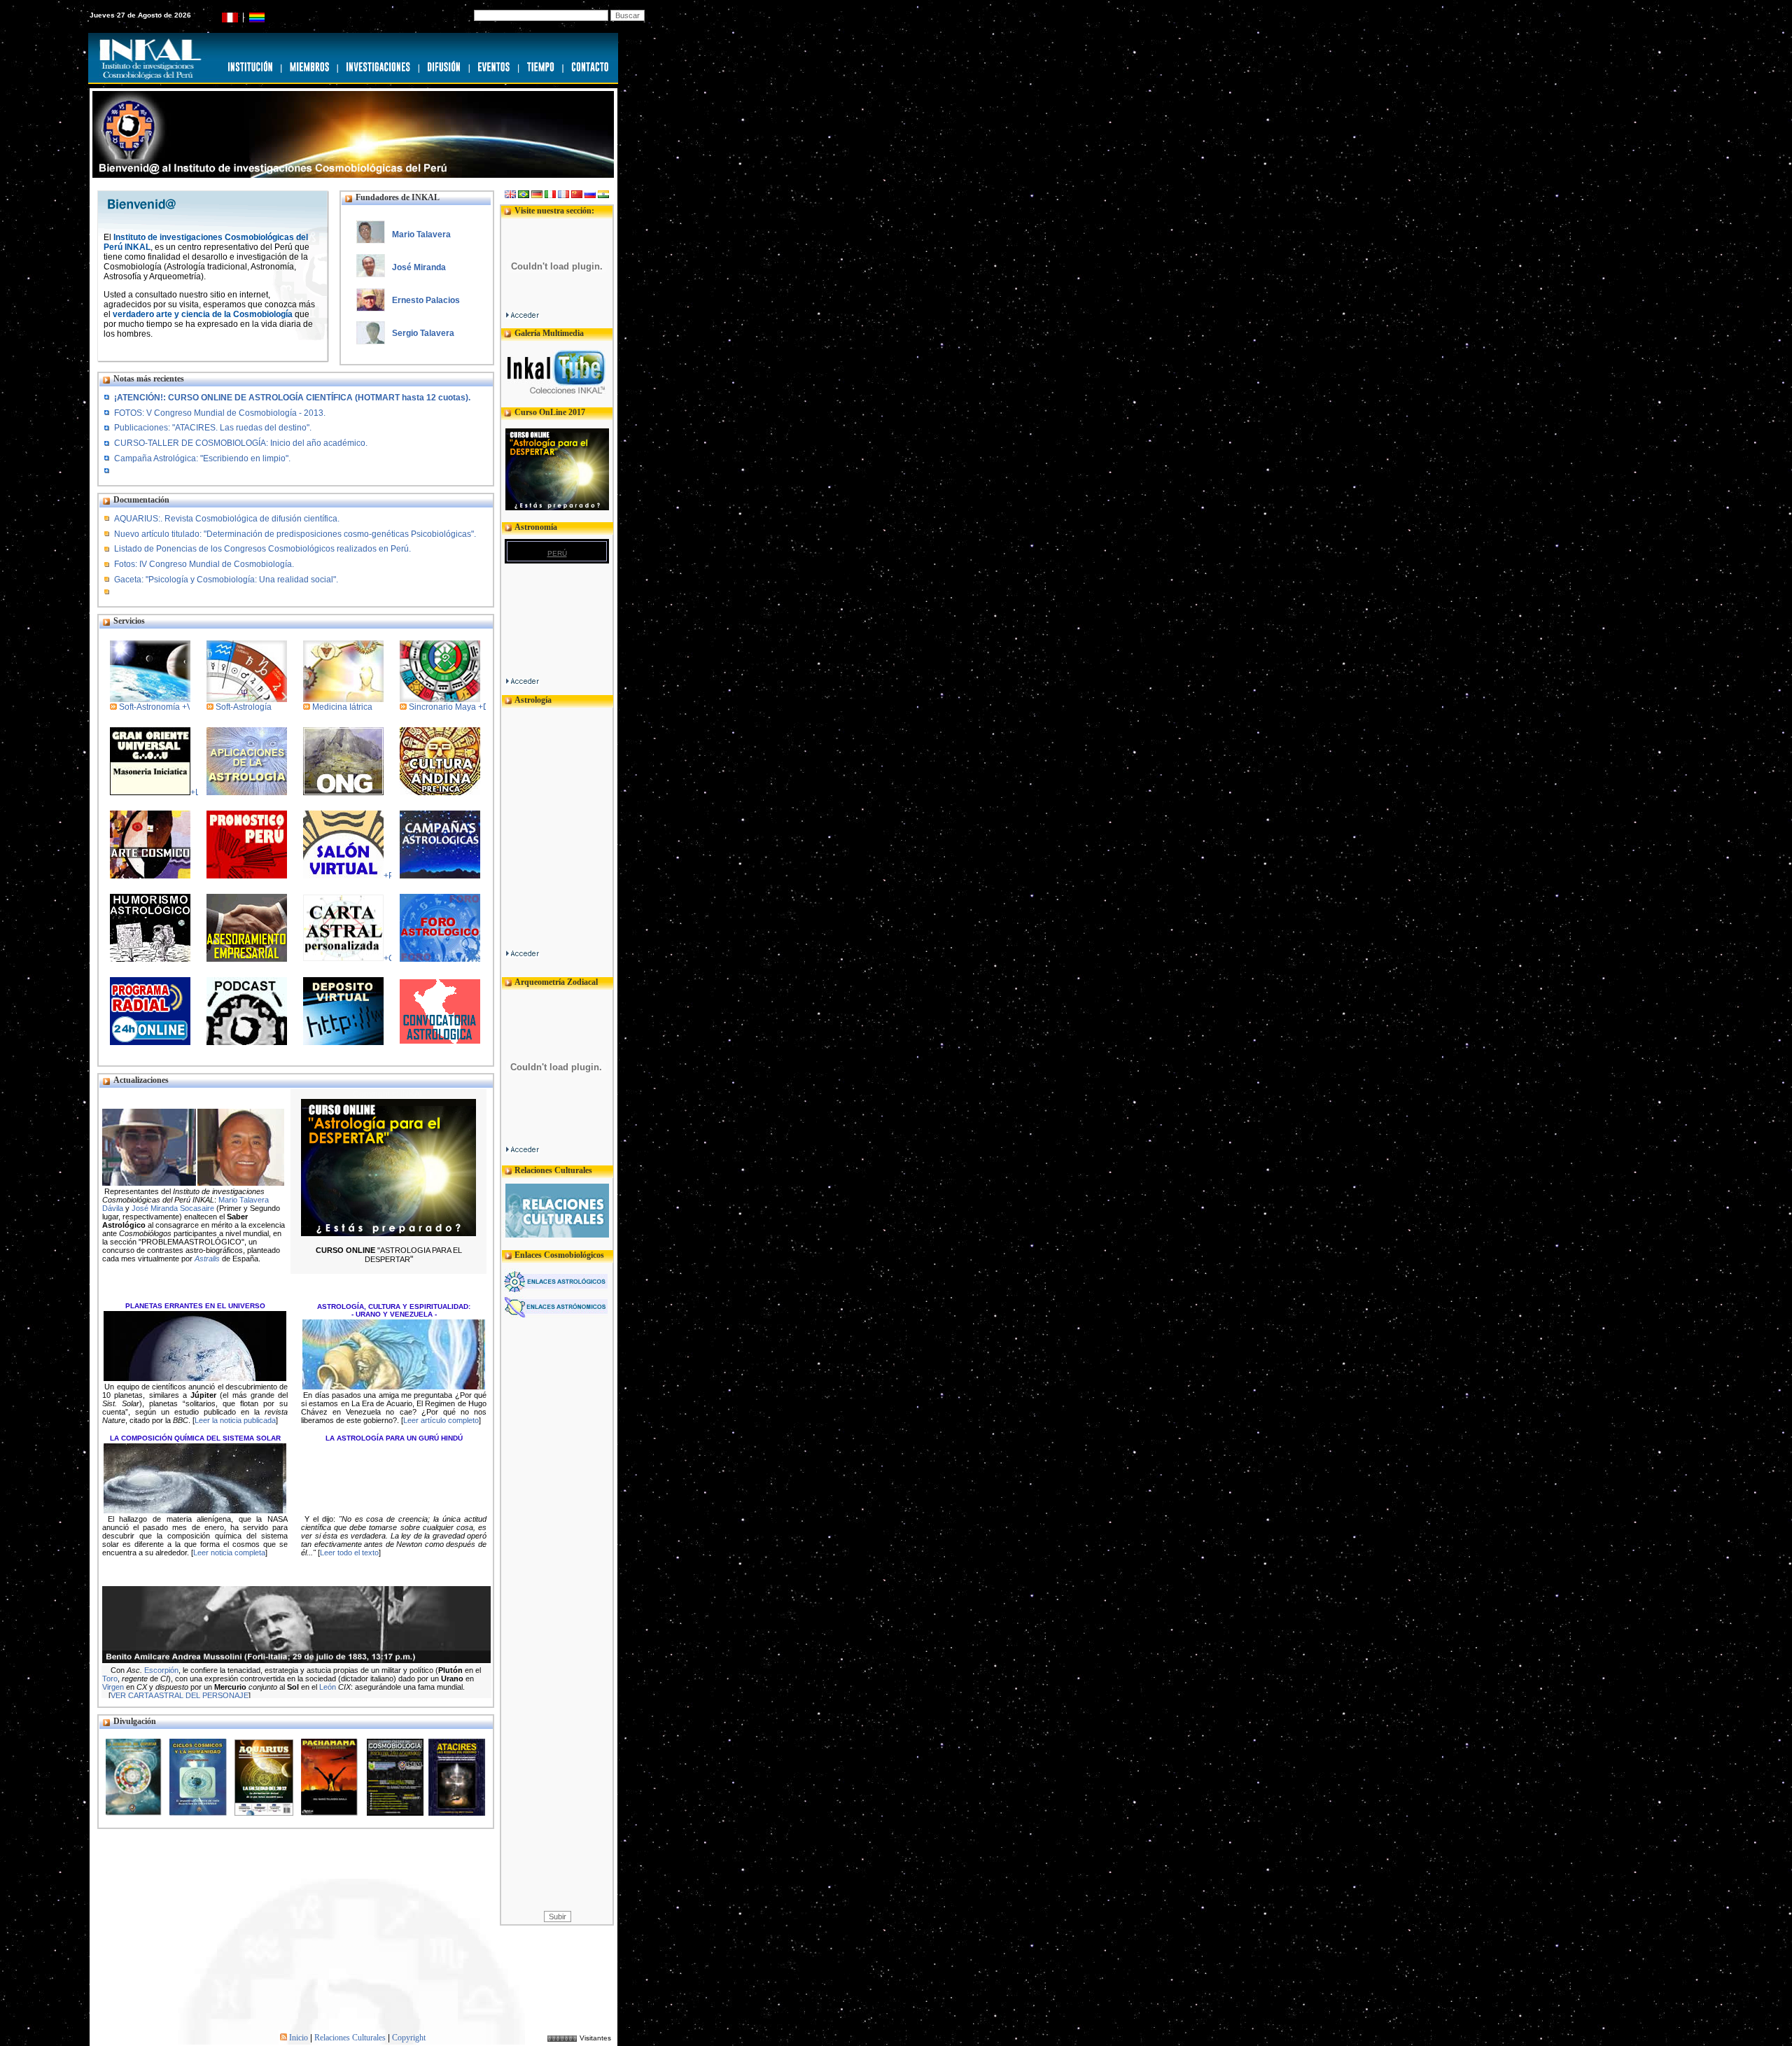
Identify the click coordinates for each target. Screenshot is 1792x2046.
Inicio (299, 2038)
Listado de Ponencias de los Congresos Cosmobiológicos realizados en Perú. (262, 549)
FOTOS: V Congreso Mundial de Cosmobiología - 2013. (220, 413)
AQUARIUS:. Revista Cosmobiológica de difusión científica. (227, 519)
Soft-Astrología (244, 707)
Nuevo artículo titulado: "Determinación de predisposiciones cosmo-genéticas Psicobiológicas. (295, 534)
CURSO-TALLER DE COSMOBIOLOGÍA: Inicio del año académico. (241, 443)
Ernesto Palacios (426, 300)
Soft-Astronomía (149, 707)
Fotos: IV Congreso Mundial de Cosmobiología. (204, 564)
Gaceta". (226, 580)
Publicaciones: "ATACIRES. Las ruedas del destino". (213, 428)
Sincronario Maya (443, 707)
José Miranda (419, 267)
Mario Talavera (421, 234)
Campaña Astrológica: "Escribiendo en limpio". (202, 458)
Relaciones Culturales (350, 2038)
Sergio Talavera (423, 333)
